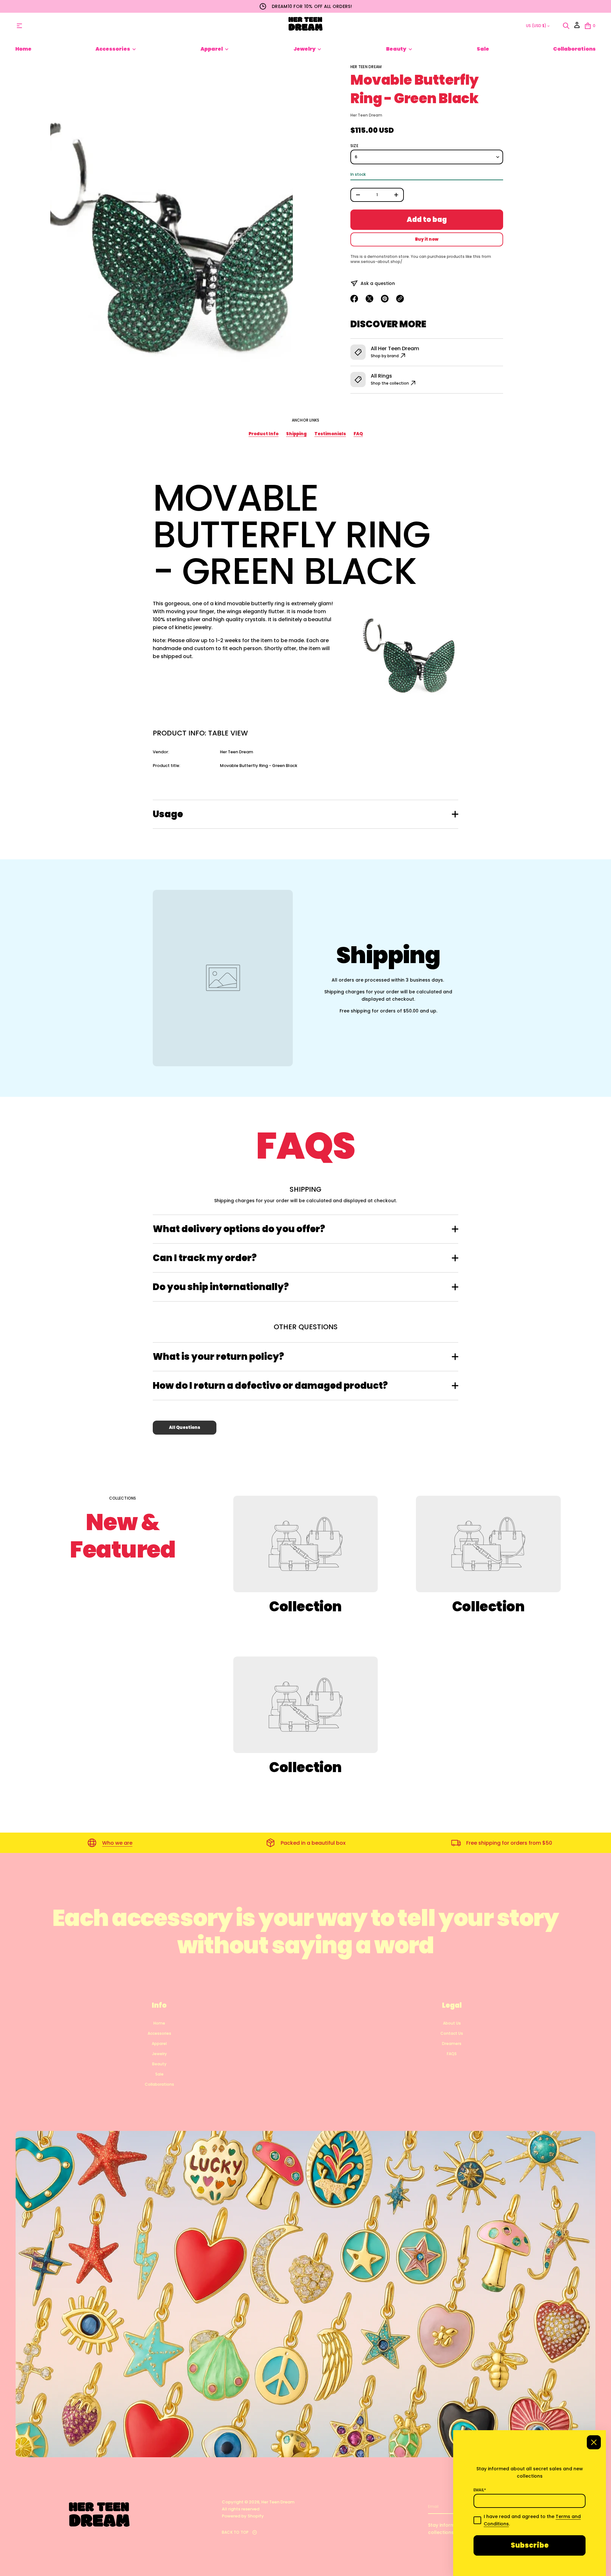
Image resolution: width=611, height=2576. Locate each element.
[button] (566, 26)
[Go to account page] (577, 27)
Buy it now (427, 239)
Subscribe (530, 2545)
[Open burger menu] (19, 26)
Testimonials (330, 434)
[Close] (594, 2442)
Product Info (263, 434)
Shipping (296, 434)
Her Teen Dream (366, 67)
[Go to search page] (566, 26)
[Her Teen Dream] (305, 26)
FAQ (358, 434)
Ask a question (378, 283)
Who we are (117, 1843)
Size (354, 146)
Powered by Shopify (243, 2516)
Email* (480, 2490)
